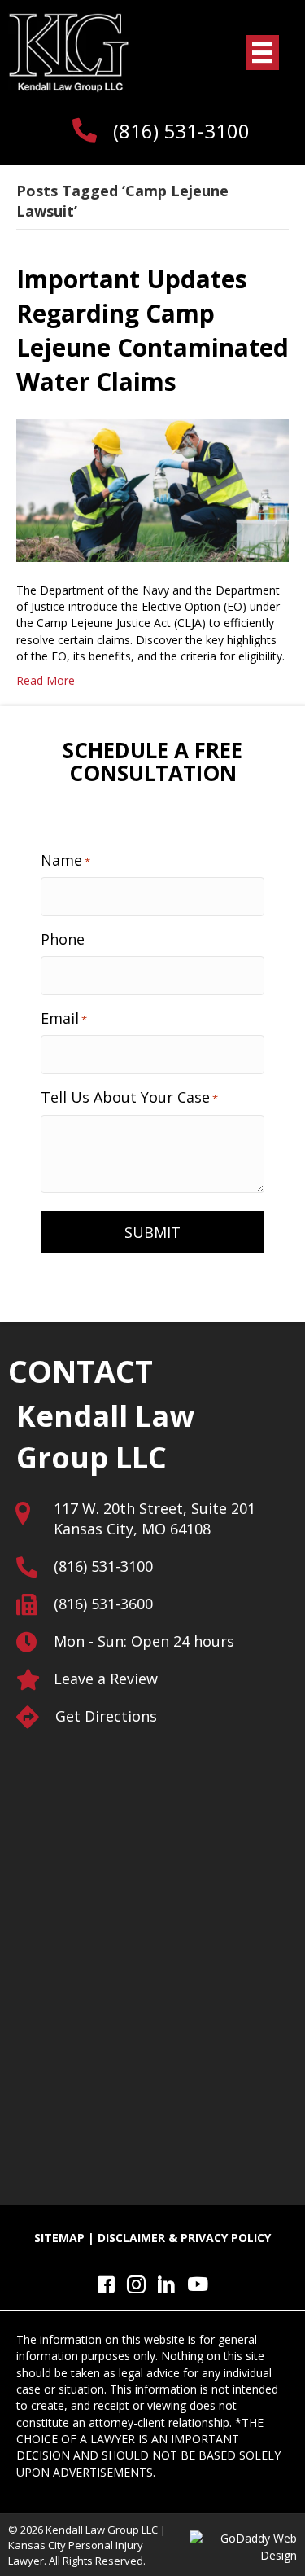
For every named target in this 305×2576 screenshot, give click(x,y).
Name (65, 860)
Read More (46, 680)
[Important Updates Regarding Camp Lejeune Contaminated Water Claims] (152, 489)
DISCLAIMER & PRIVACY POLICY (184, 2238)
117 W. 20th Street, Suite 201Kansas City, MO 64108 (155, 1518)
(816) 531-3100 (181, 131)
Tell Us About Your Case (129, 1097)
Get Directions (106, 1716)
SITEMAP (59, 2238)
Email (64, 1018)
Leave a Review (106, 1679)
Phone (63, 939)
